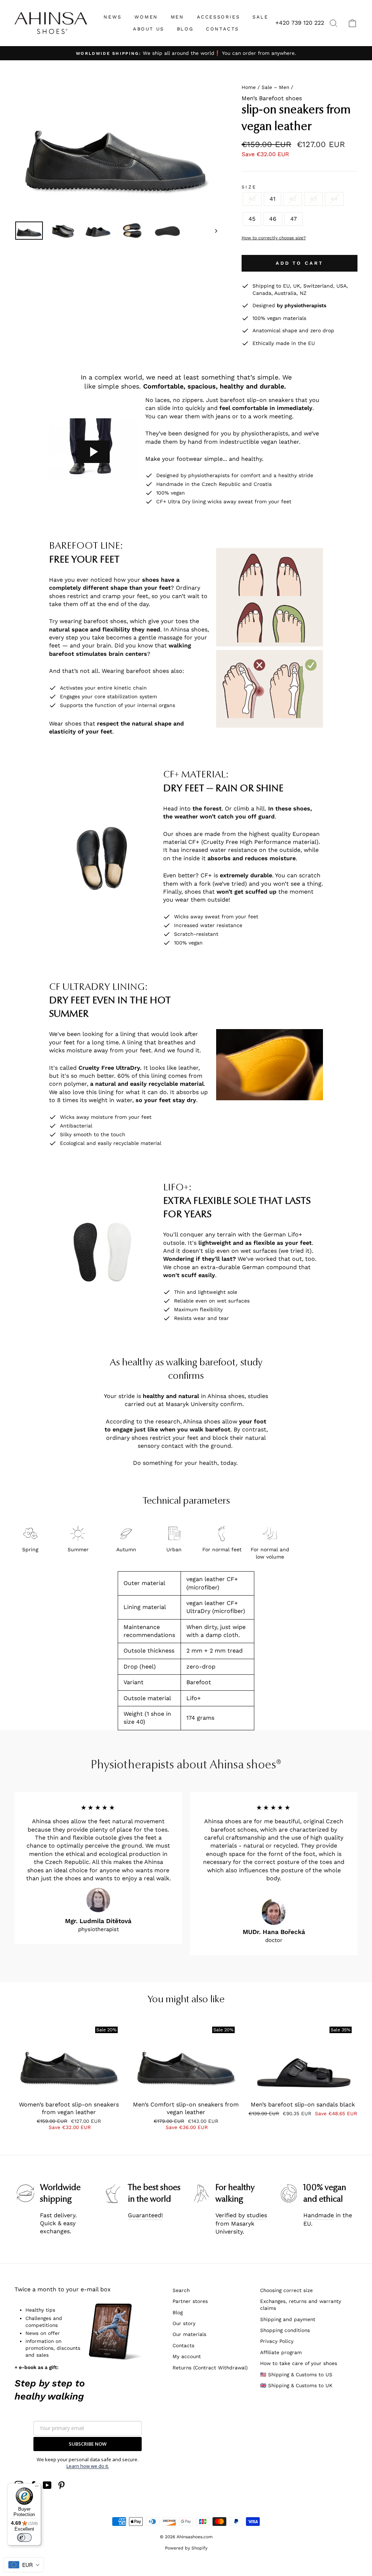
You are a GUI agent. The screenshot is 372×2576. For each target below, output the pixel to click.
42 (293, 199)
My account (187, 2356)
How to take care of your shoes (299, 2363)
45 (252, 219)
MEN (177, 17)
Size (249, 187)
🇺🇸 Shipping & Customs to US (296, 2374)
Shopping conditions (285, 2330)
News (112, 17)
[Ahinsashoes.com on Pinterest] (61, 2485)
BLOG (185, 29)
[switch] (24, 2538)
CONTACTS (223, 29)
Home (249, 87)
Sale (260, 17)
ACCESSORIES (219, 17)
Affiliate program (281, 2352)
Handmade (319, 2215)
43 (313, 199)
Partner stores (190, 2301)
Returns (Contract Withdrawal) (210, 2368)
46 (273, 219)
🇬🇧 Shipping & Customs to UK (296, 2385)
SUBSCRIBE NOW (88, 2444)
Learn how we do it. (88, 2466)
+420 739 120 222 (300, 23)
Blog (178, 2312)
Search (181, 2290)
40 (252, 199)
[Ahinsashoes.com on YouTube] (47, 2485)
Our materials (189, 2334)
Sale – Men (275, 87)
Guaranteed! (145, 2215)
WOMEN (146, 17)
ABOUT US (149, 29)
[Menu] (37, 2488)
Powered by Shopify (186, 2548)
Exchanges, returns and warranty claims (301, 2305)
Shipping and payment (288, 2319)
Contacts (183, 2345)
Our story (184, 2323)
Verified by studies (241, 2215)
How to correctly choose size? (274, 238)
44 (334, 199)
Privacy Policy (277, 2341)
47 (294, 219)
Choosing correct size (286, 2290)
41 (272, 199)
